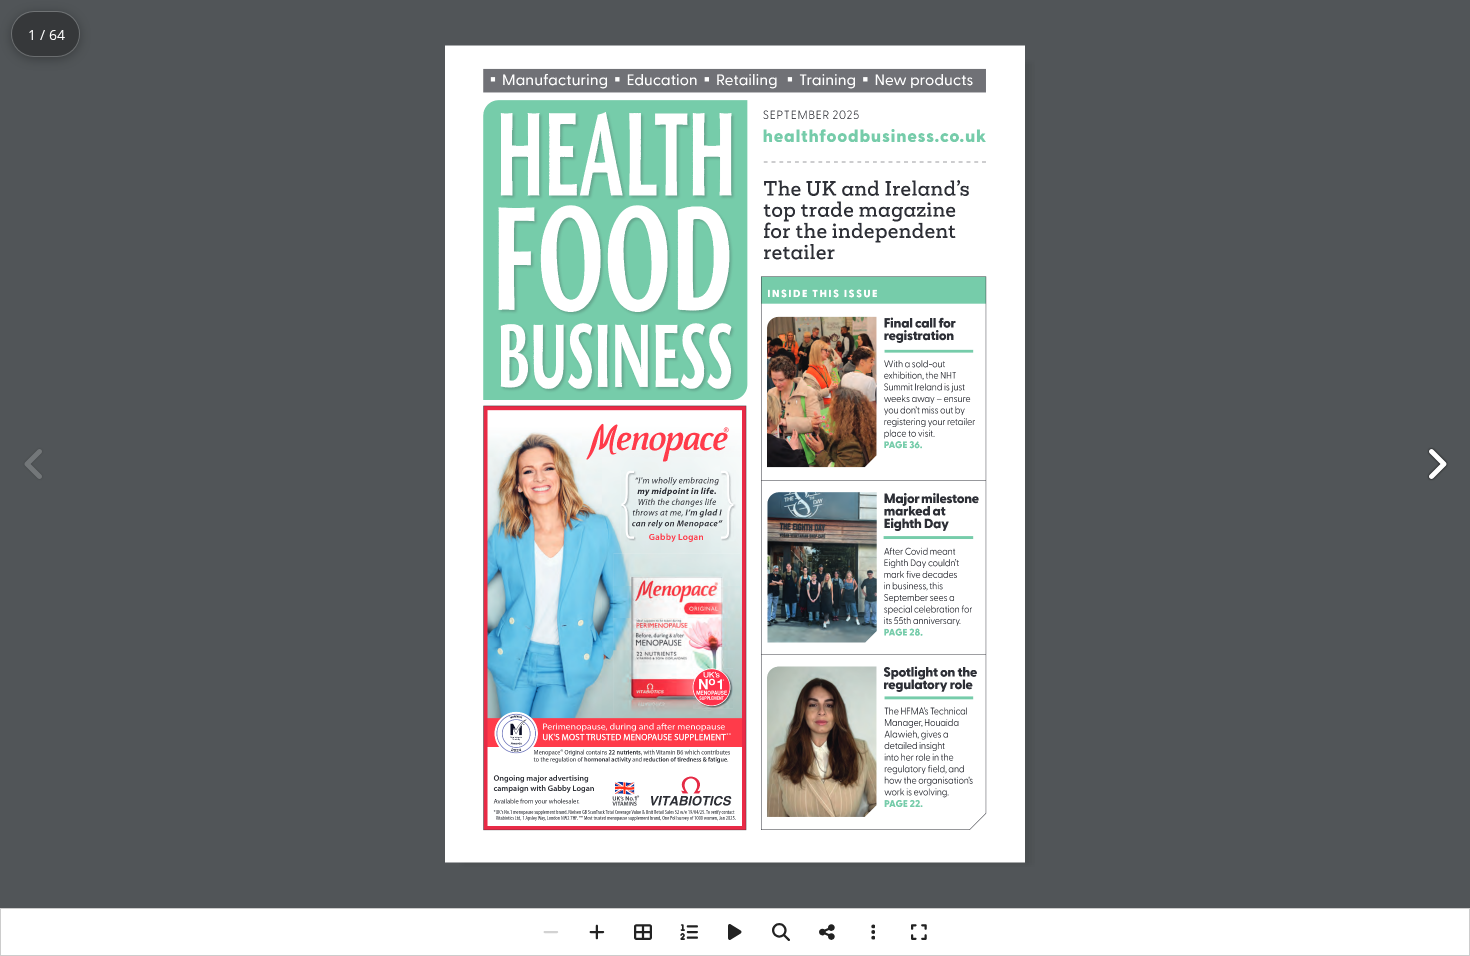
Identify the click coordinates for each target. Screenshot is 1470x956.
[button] (1436, 464)
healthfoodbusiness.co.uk (879, 136)
